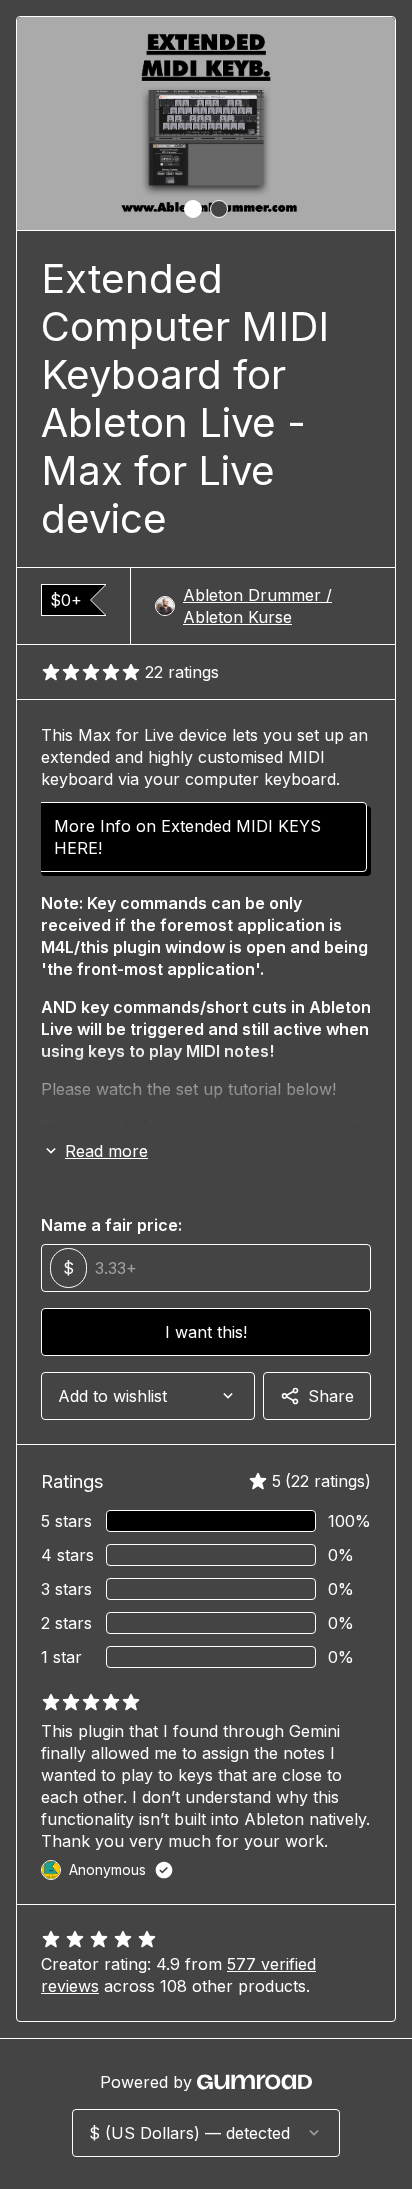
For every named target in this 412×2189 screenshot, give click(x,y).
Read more (106, 1151)
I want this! (206, 1332)
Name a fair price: (111, 1225)
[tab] (193, 209)
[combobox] (148, 1396)
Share (331, 1396)
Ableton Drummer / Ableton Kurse (257, 606)
